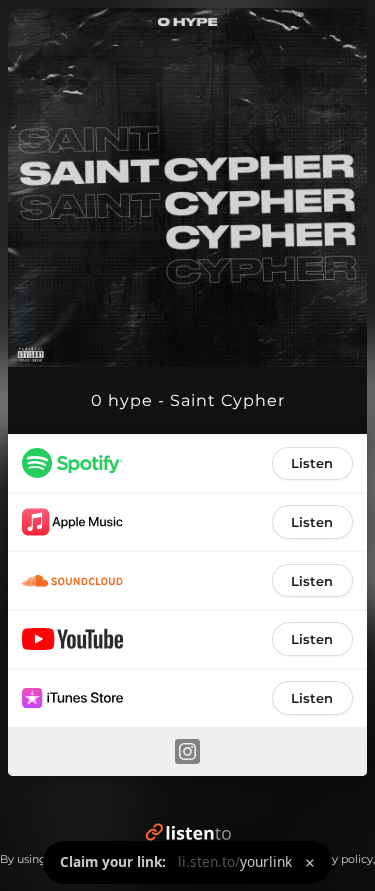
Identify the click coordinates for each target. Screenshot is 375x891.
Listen (312, 463)
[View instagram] (188, 751)
